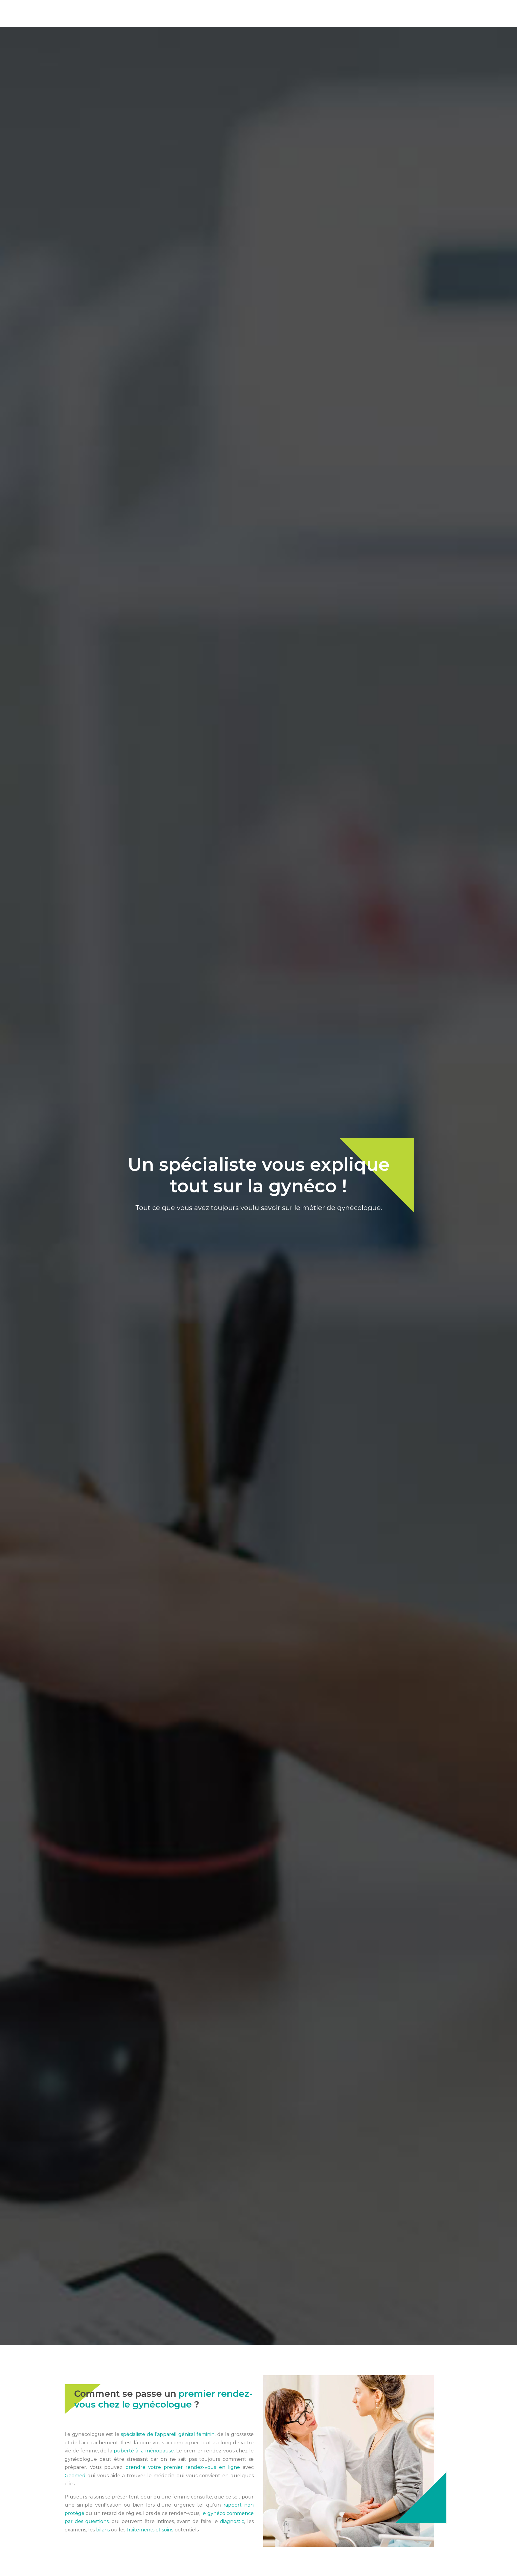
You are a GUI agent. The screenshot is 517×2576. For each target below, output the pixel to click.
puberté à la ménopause (144, 2451)
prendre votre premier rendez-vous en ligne (183, 2467)
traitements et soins (150, 2530)
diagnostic (232, 2521)
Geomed (75, 2476)
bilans (103, 2530)
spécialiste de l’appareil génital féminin (168, 2434)
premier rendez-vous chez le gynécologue (164, 2399)
